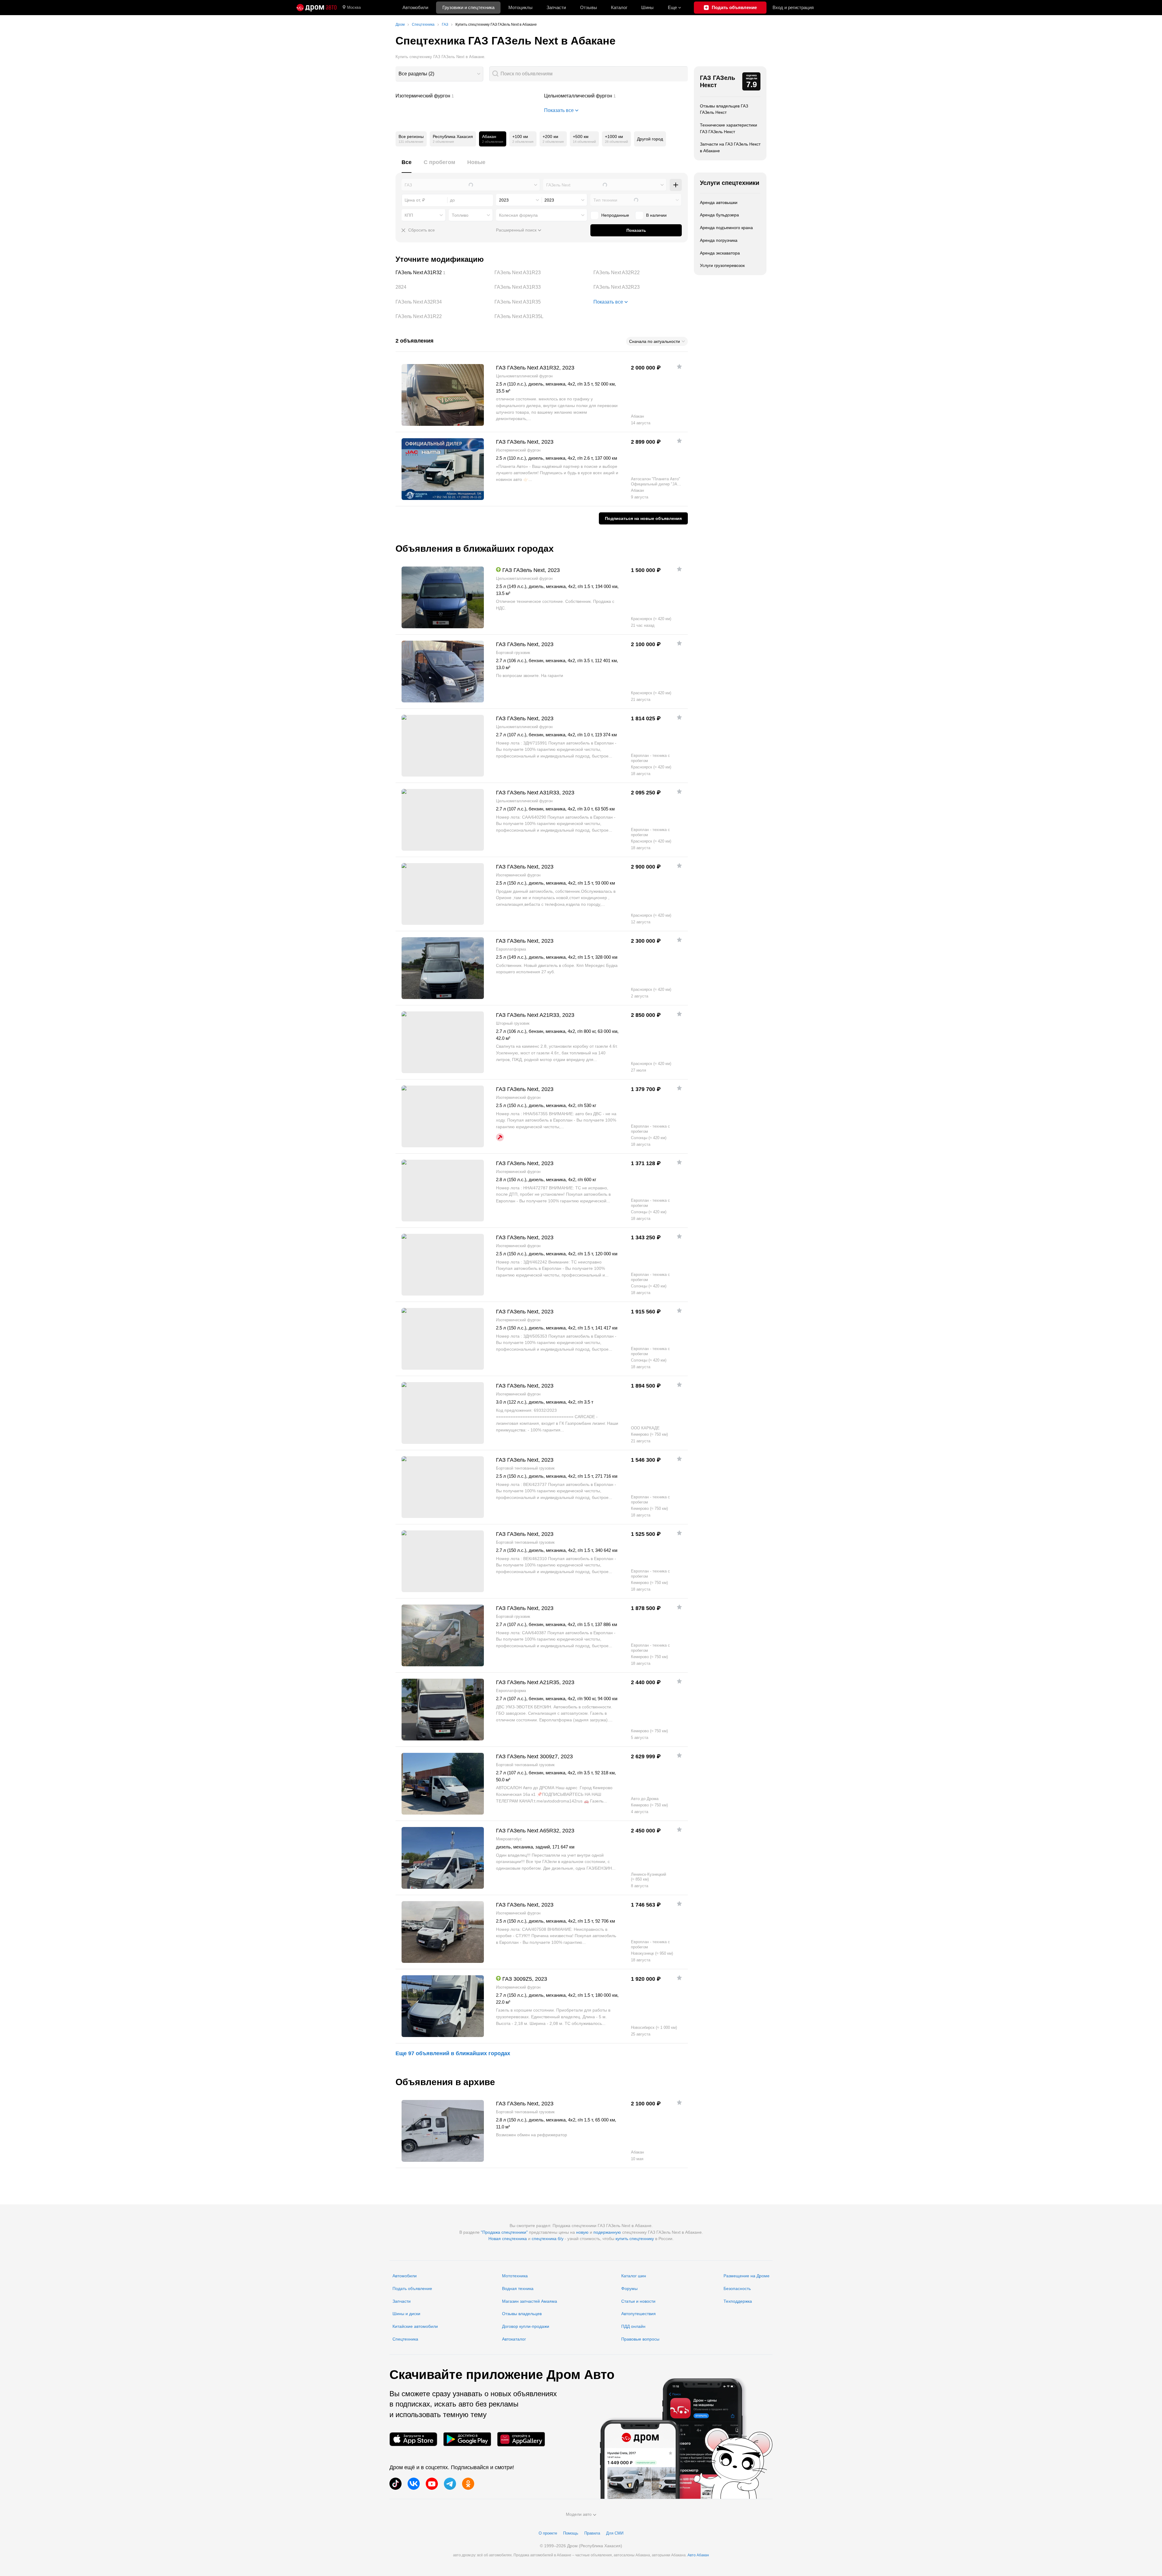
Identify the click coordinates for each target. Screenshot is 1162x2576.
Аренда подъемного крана (726, 228)
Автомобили (415, 7)
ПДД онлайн (633, 2326)
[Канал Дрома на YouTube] (432, 2484)
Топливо (460, 215)
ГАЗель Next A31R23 (542, 273)
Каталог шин (634, 2276)
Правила (592, 2533)
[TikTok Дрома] (396, 2484)
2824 (443, 287)
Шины (647, 7)
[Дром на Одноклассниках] (468, 2484)
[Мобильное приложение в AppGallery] (521, 2439)
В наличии (656, 215)
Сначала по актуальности (655, 341)
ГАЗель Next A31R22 (443, 317)
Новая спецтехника (508, 2239)
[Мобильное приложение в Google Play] (467, 2439)
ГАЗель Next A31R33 (542, 287)
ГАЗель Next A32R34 (443, 302)
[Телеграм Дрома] (450, 2484)
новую (582, 2232)
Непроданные (615, 215)
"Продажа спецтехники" (504, 2232)
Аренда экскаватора (720, 253)
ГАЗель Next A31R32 (443, 273)
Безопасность (737, 2288)
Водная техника (518, 2288)
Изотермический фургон (468, 96)
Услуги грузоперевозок (722, 265)
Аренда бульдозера (719, 215)
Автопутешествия (638, 2314)
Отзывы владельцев (522, 2314)
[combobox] (439, 74)
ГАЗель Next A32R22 (641, 273)
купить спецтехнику (635, 2239)
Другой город (650, 139)
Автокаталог (514, 2339)
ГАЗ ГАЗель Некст (717, 81)
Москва (354, 7)
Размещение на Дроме (747, 2276)
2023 (504, 200)
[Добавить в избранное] (679, 366)
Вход (793, 7)
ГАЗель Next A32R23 (641, 287)
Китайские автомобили (415, 2326)
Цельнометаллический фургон (616, 96)
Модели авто (579, 2514)
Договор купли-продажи (526, 2326)
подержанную (607, 2232)
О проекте (548, 2533)
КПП (409, 215)
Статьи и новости (638, 2301)
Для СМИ (615, 2533)
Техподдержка (738, 2301)
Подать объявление (412, 2288)
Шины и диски (406, 2314)
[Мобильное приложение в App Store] (413, 2439)
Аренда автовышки (719, 202)
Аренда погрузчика (719, 240)
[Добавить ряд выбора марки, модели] (676, 185)
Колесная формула (518, 215)
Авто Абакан (698, 2555)
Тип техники (605, 200)
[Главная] (317, 8)
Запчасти (556, 7)
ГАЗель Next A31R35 (542, 302)
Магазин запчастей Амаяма (530, 2301)
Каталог (619, 7)
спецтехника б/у (548, 2239)
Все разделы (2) (416, 74)
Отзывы (589, 7)
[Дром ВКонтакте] (414, 2484)
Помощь (571, 2533)
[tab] (407, 166)
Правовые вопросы (640, 2339)
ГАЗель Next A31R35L (542, 317)
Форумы (629, 2288)
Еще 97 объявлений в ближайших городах (453, 2053)
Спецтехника (405, 2339)
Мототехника (515, 2276)
